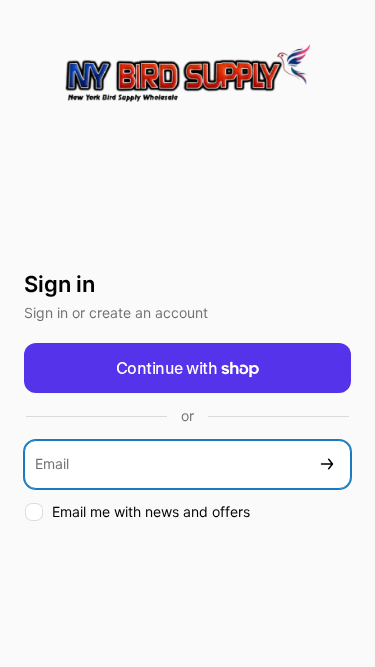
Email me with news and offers (151, 511)
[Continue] (327, 464)
